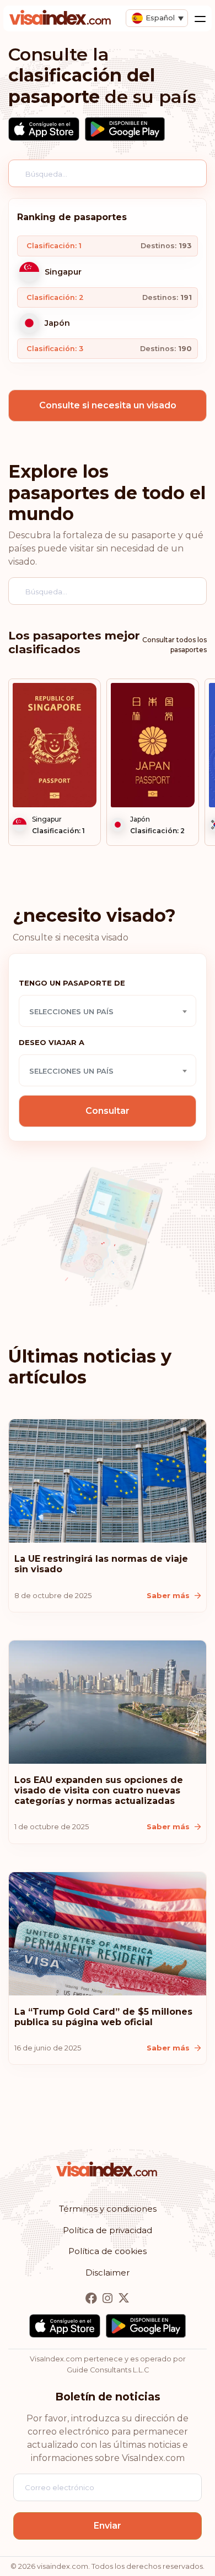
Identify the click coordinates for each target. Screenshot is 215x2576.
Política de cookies (108, 2251)
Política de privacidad (108, 2230)
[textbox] (108, 1011)
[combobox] (108, 1011)
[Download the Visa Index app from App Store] (44, 129)
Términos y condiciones (108, 2209)
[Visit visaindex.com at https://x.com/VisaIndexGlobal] (124, 2298)
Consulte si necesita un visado (108, 405)
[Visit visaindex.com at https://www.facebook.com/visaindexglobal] (92, 2298)
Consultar (108, 1111)
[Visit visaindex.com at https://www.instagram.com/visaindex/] (109, 2298)
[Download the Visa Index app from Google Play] (125, 129)
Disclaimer (108, 2273)
